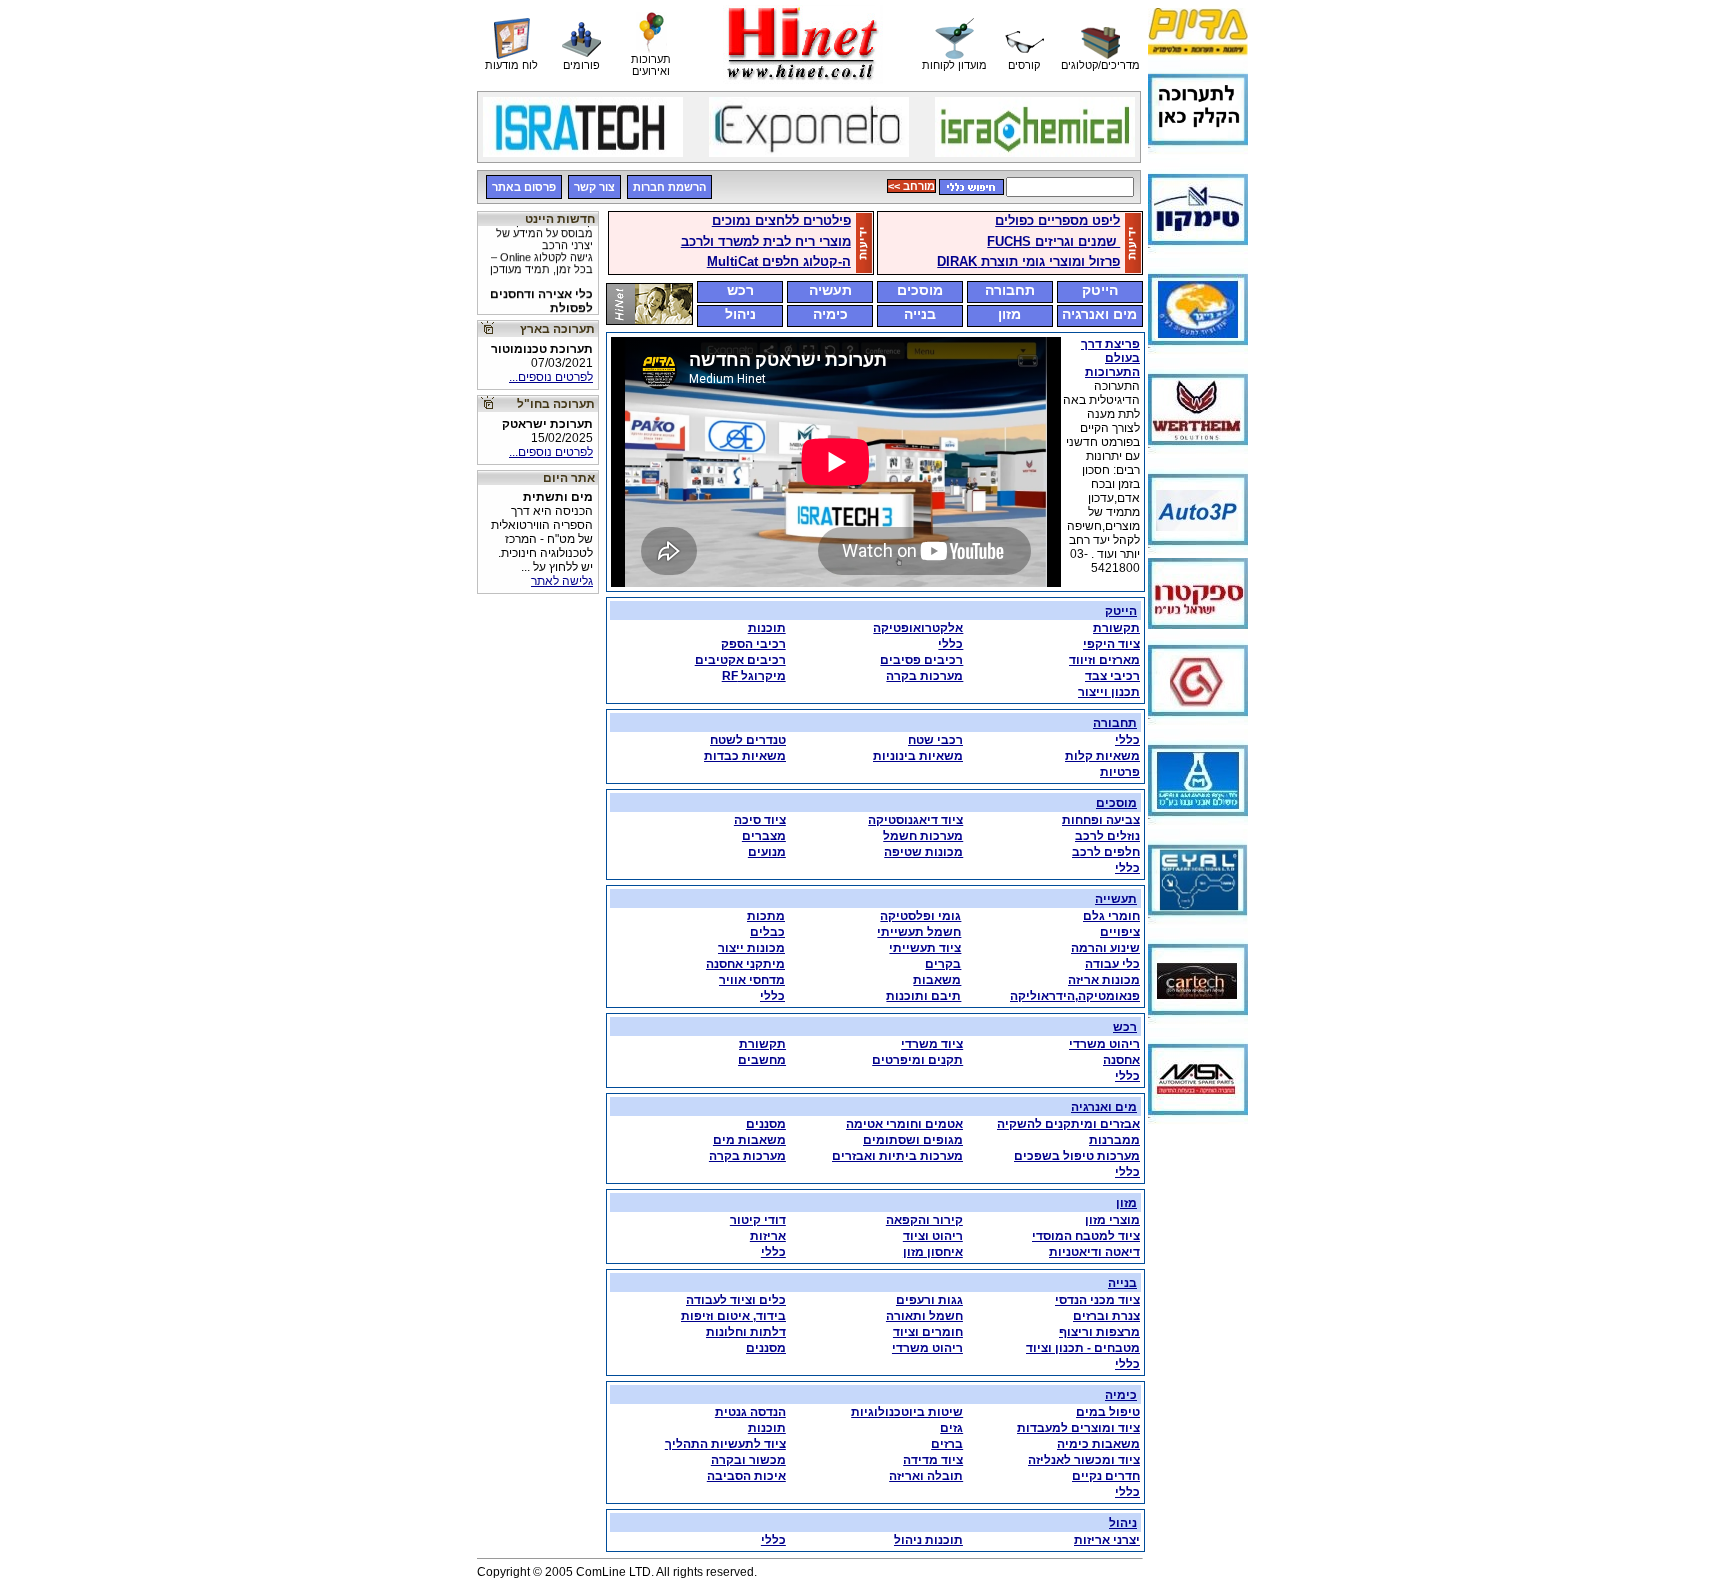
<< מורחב (911, 186)
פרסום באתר (524, 187)
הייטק (1100, 290)
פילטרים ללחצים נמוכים (781, 220)
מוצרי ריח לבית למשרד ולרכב (766, 241)
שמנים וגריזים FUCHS (1053, 241)
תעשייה (1116, 899)
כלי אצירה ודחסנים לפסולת (538, 313)
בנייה (920, 314)
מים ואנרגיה (1099, 314)
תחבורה (1010, 290)
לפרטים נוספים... (551, 377)
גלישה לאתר (562, 581)
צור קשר (594, 187)
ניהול (740, 314)
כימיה (830, 314)
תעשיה (830, 290)
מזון (1009, 314)
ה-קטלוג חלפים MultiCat (779, 261)
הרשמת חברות (669, 187)
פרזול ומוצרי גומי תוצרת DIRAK (1028, 261)
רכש (740, 290)
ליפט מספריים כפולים (1057, 220)
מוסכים (920, 290)
